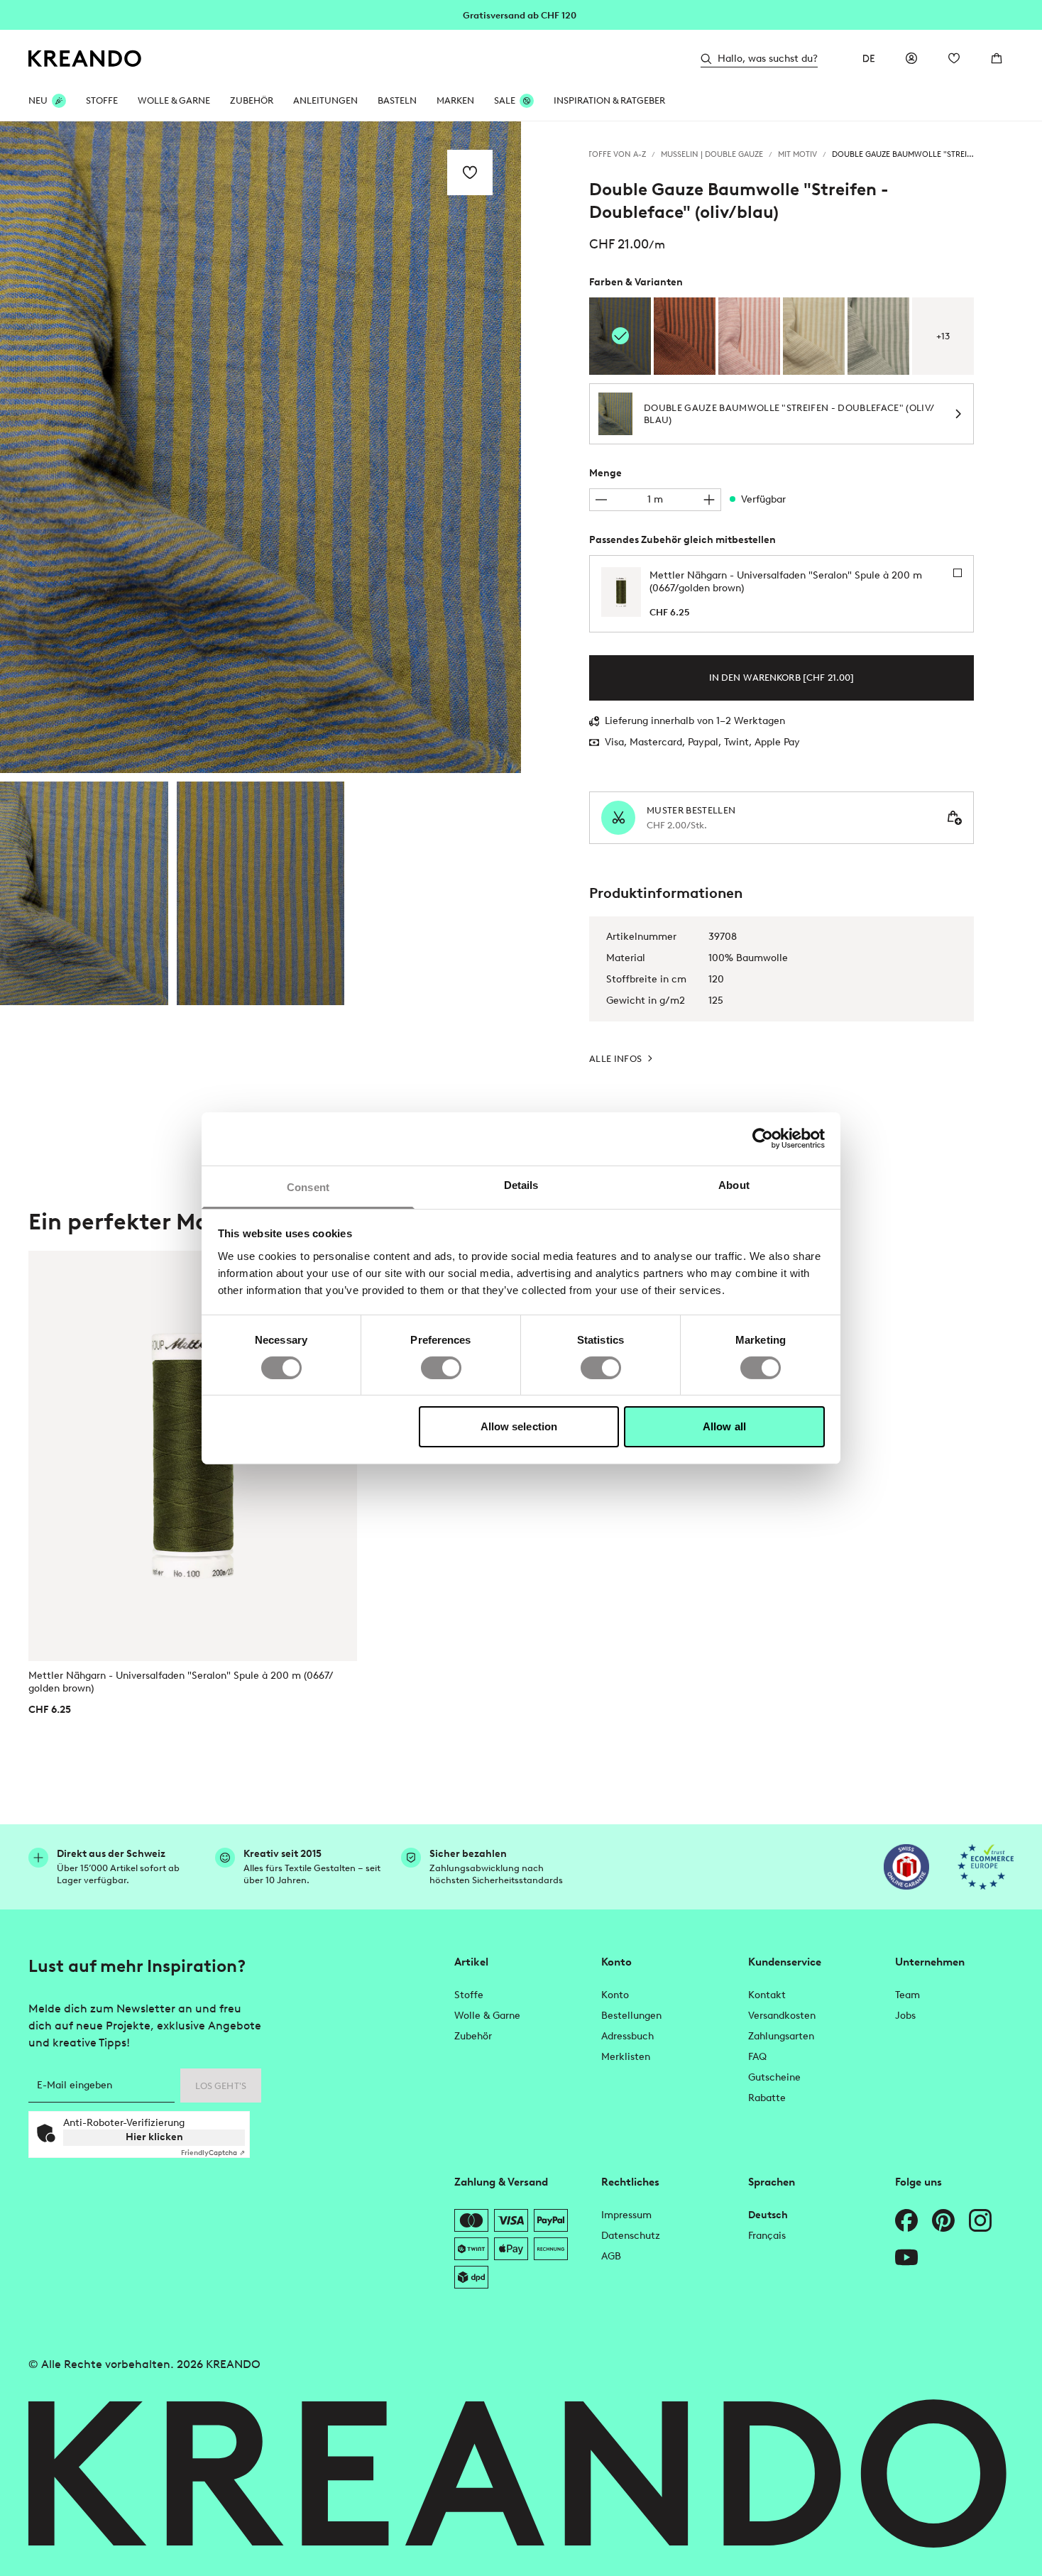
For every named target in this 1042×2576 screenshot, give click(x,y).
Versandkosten (782, 2016)
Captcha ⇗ (213, 2153)
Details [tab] (521, 1184)
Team (907, 1995)
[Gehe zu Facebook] (906, 2220)
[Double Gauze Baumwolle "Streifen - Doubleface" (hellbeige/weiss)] (814, 336)
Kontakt (767, 1995)
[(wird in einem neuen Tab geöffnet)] (906, 1867)
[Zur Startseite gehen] (85, 59)
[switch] (441, 1368)
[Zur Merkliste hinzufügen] (470, 172)
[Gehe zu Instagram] (980, 2220)
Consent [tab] (308, 1186)
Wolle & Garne (174, 100)
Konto (615, 1995)
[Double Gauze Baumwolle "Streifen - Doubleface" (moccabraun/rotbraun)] (685, 336)
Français (767, 2236)
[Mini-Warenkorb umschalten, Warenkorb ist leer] (997, 58)
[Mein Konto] (911, 58)
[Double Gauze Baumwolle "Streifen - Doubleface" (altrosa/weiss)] (749, 336)
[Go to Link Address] (521, 14)
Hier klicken (154, 2137)
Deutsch (768, 2215)
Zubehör (252, 100)
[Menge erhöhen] (709, 500)
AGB (611, 2256)
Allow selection (519, 1426)
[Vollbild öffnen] (260, 447)
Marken (455, 100)
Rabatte (767, 2098)
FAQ (757, 2057)
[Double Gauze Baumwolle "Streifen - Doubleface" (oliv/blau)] (84, 894)
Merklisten (626, 2057)
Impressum (626, 2215)
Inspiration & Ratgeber (609, 100)
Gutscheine (774, 2077)
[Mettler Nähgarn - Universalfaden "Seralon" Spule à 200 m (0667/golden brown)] (193, 1456)
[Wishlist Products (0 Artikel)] (954, 58)
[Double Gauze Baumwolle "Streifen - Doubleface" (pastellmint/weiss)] (878, 336)
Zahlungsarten (781, 2036)
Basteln (397, 100)
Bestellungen (631, 2016)
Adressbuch (627, 2036)
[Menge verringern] (601, 500)
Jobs (905, 2016)
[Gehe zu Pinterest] (943, 2220)
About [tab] (734, 1184)
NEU (38, 100)
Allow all (724, 1426)
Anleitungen (325, 100)
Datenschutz (631, 2236)
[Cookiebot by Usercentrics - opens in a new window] (763, 1139)
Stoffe (102, 100)
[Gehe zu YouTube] (906, 2257)
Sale (505, 100)
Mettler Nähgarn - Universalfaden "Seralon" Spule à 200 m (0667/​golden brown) (181, 1682)
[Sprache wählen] (869, 58)
